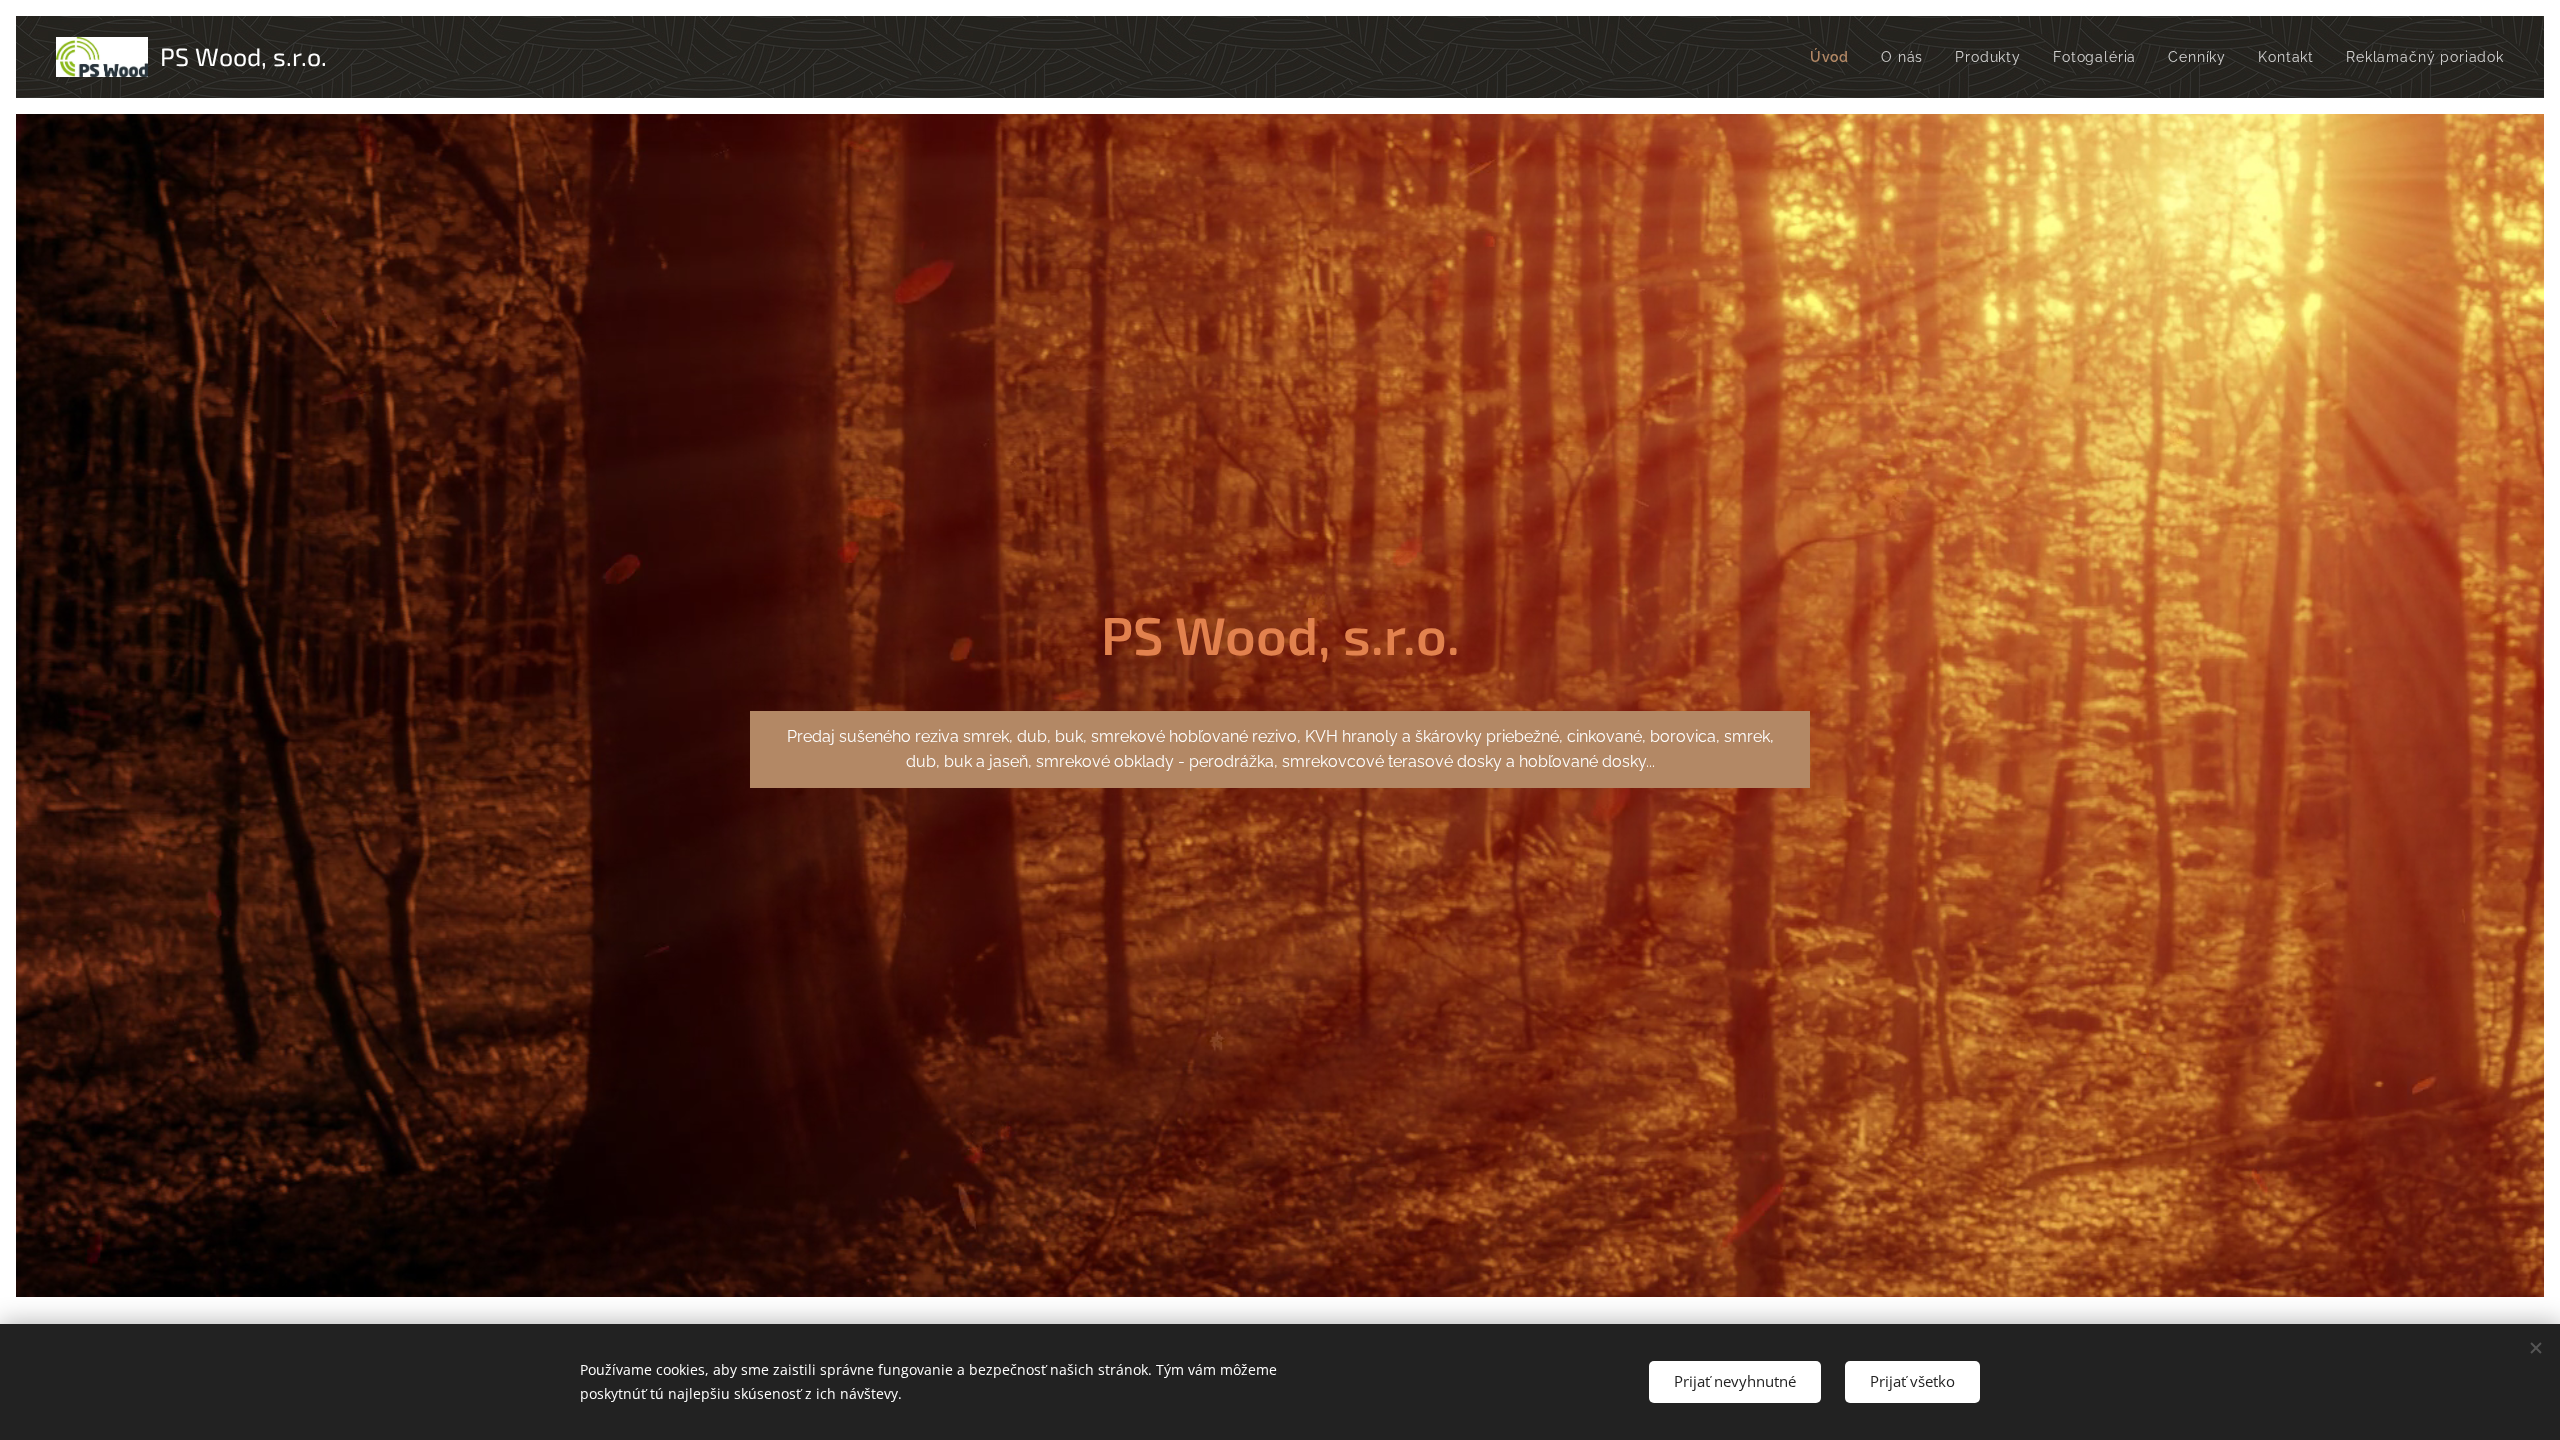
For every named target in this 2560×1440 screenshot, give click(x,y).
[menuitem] (1835, 57)
